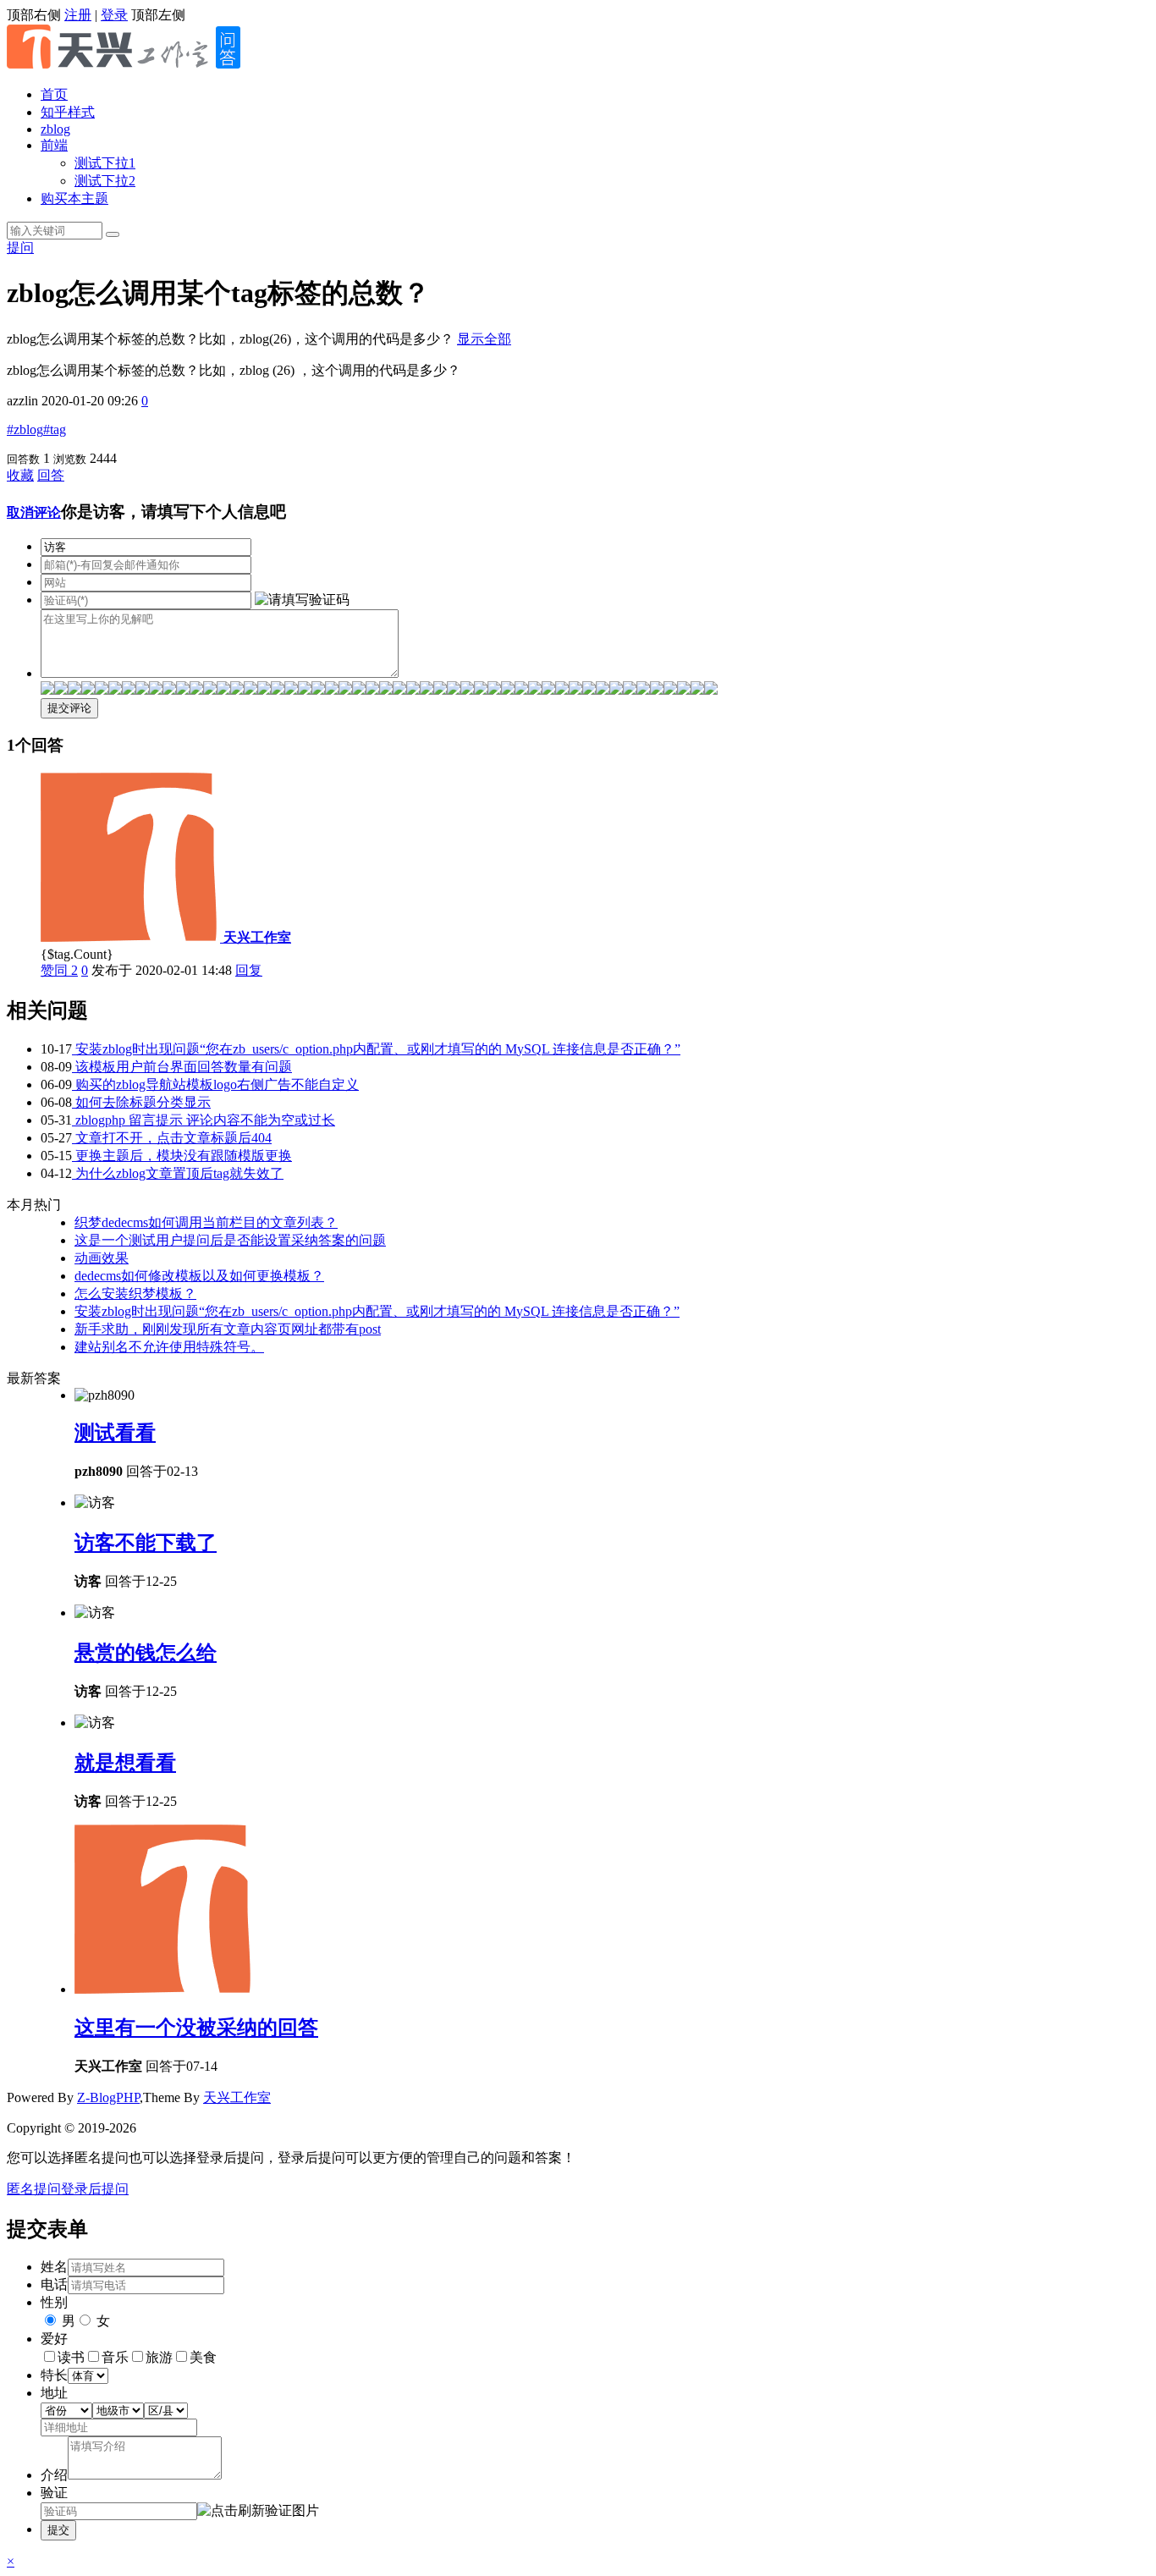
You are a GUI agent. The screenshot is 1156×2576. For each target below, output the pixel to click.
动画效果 (102, 1258)
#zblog (25, 429)
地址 (54, 2393)
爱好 (54, 2339)
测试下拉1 (105, 163)
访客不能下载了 (146, 1543)
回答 (51, 475)
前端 (54, 145)
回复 (249, 970)
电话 (54, 2284)
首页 (54, 94)
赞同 (59, 970)
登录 (114, 15)
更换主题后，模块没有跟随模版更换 (182, 1156)
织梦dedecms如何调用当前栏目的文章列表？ (206, 1222)
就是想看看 (125, 1763)
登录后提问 (95, 2189)
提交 (58, 2530)
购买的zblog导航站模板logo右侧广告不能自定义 (215, 1084)
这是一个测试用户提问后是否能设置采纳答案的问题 (230, 1240)
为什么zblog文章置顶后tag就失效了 (178, 1173)
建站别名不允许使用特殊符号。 (169, 1347)
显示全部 (484, 339)
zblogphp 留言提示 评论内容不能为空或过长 (204, 1120)
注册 (78, 15)
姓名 (54, 2267)
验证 (54, 2493)
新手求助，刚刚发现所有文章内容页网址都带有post (228, 1329)
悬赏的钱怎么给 (146, 1653)
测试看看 (115, 1433)
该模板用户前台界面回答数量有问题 (182, 1067)
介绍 (54, 2475)
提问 (20, 248)
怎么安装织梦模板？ (135, 1294)
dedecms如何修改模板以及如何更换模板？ (199, 1276)
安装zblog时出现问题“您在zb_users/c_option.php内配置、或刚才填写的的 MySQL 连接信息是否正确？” (376, 1049)
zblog (55, 129)
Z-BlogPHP (108, 2097)
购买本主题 (74, 198)
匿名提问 (34, 2189)
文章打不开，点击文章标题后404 (172, 1138)
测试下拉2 (105, 181)
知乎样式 (68, 112)
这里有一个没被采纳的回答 (196, 2028)
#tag (55, 429)
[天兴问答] (134, 65)
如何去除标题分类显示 (141, 1102)
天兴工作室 (237, 2097)
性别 (54, 2302)
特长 (54, 2375)
